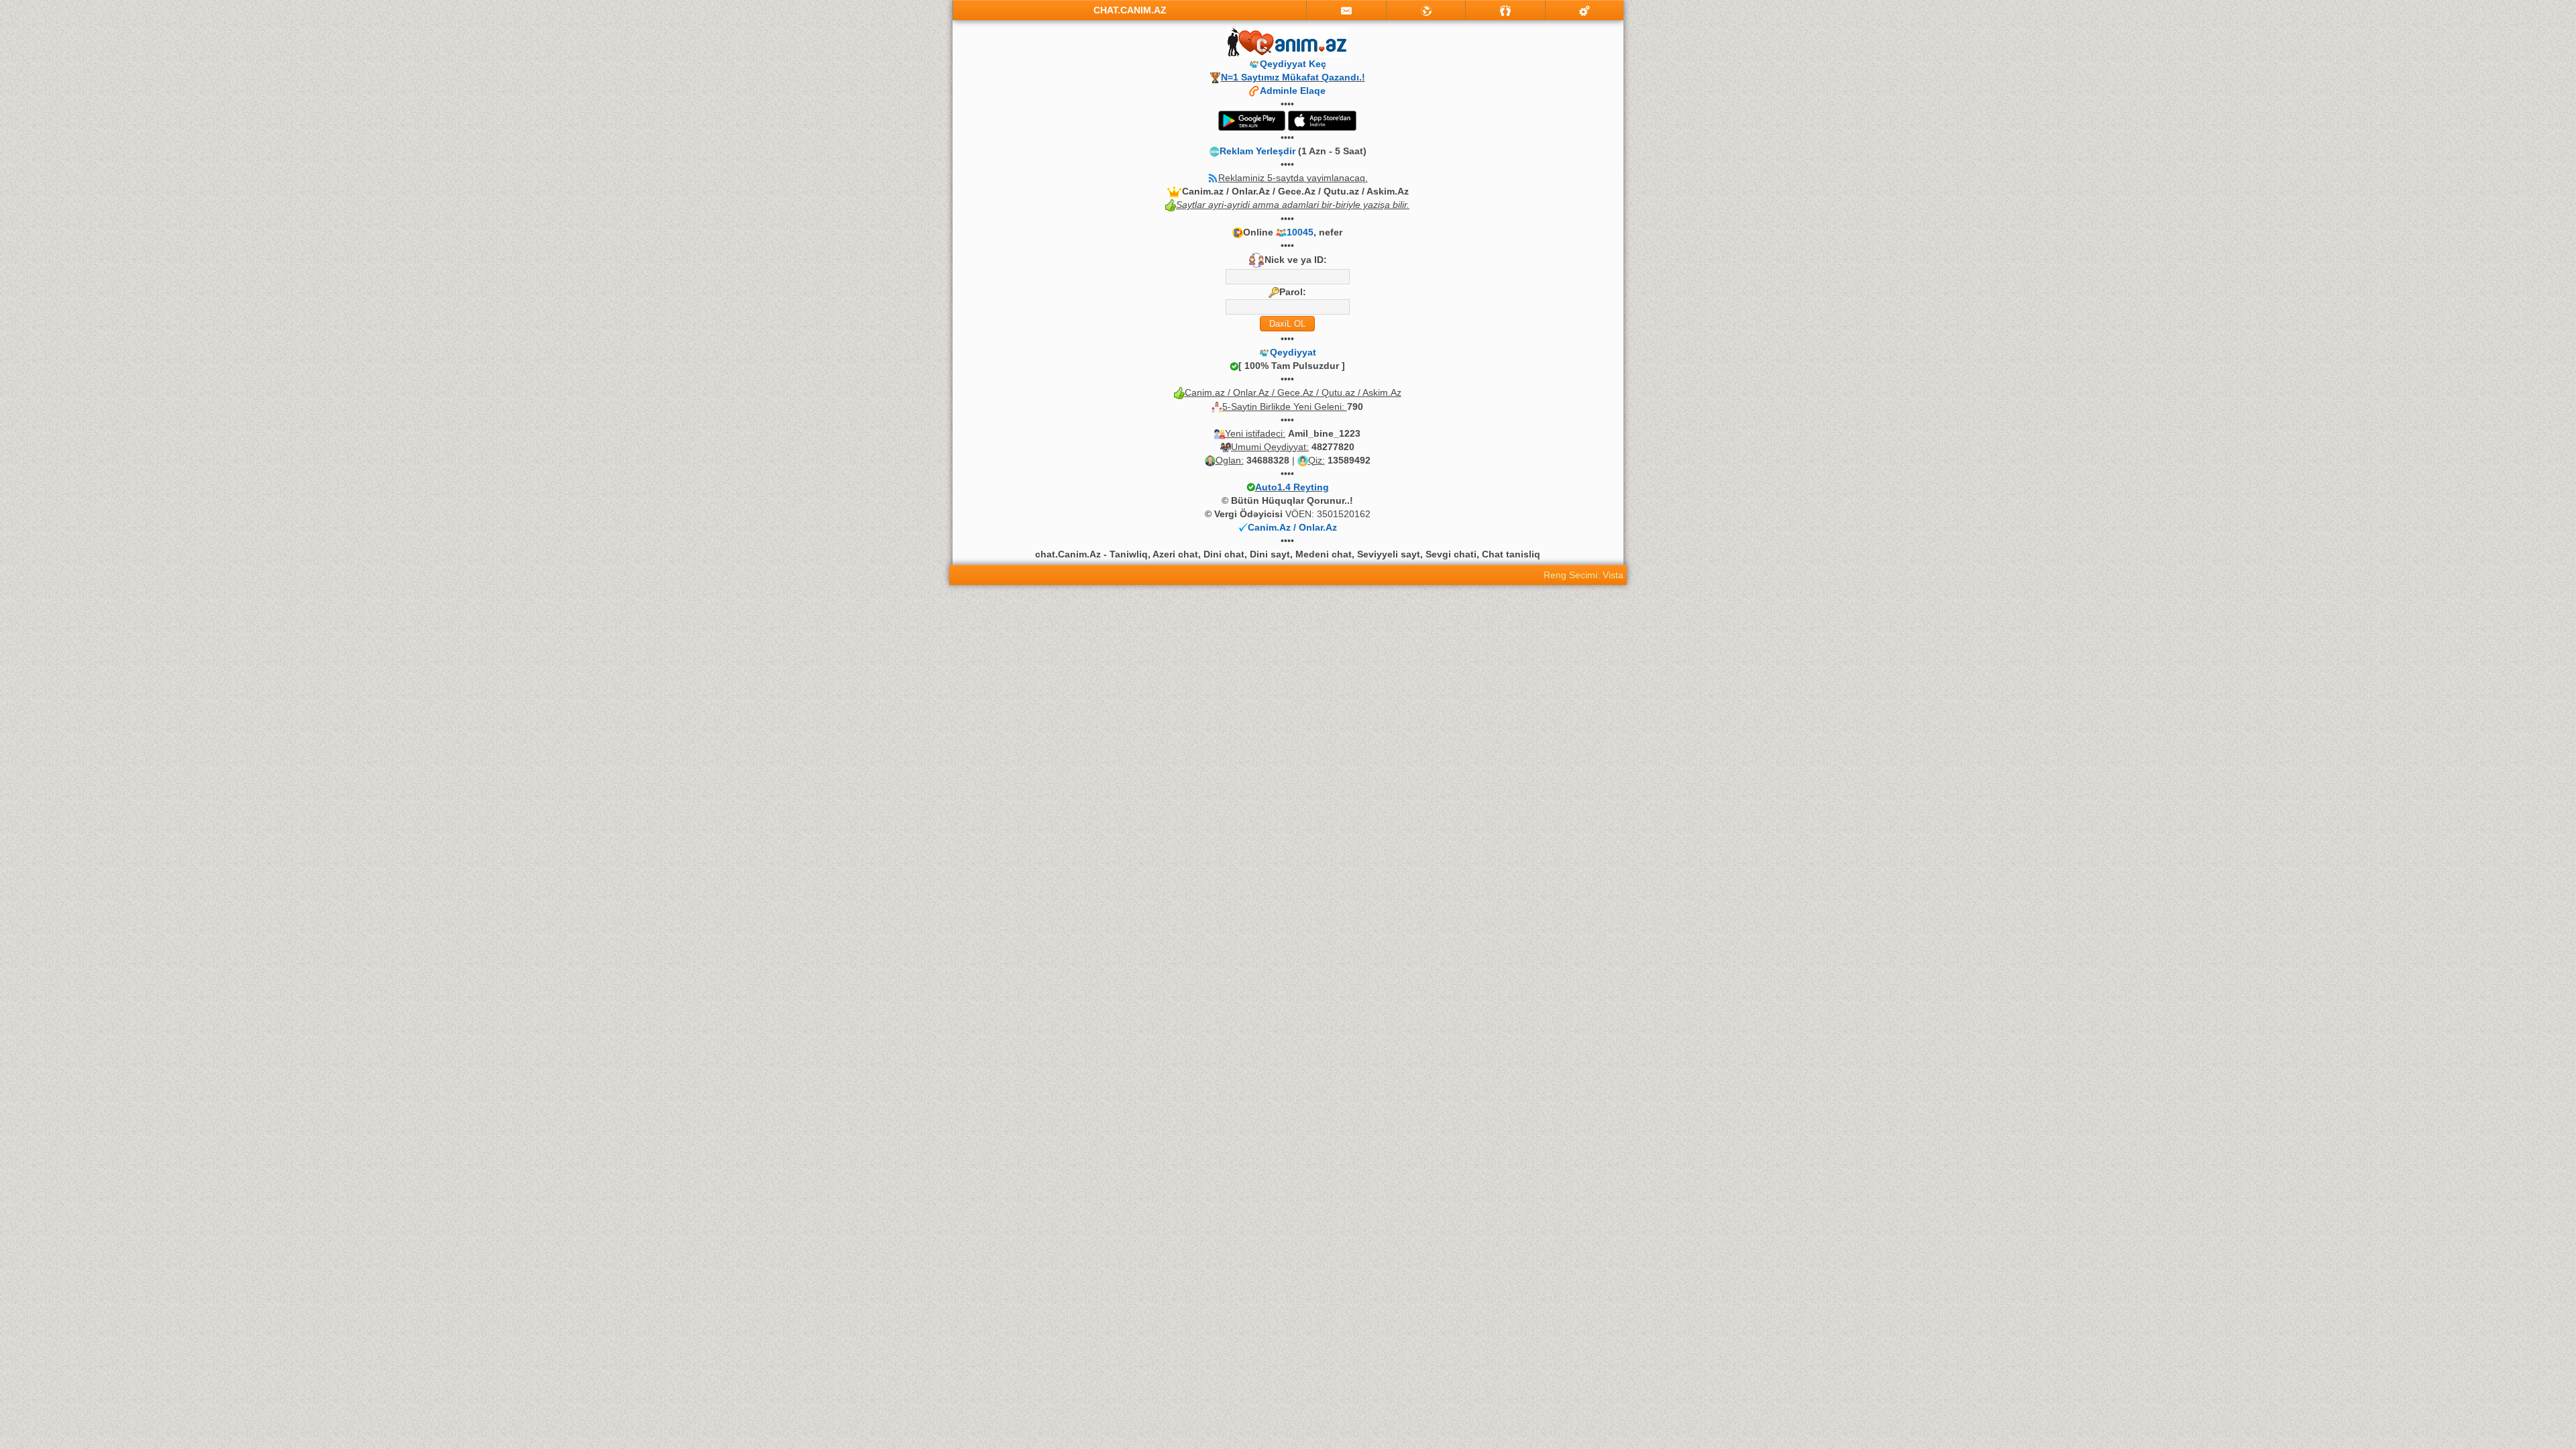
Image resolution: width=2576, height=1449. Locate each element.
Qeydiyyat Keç (1293, 64)
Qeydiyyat (1293, 352)
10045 (1300, 232)
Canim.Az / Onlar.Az (1292, 527)
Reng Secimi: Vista (1584, 575)
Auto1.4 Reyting (1292, 487)
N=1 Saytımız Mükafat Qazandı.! (1293, 77)
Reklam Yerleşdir (1257, 151)
